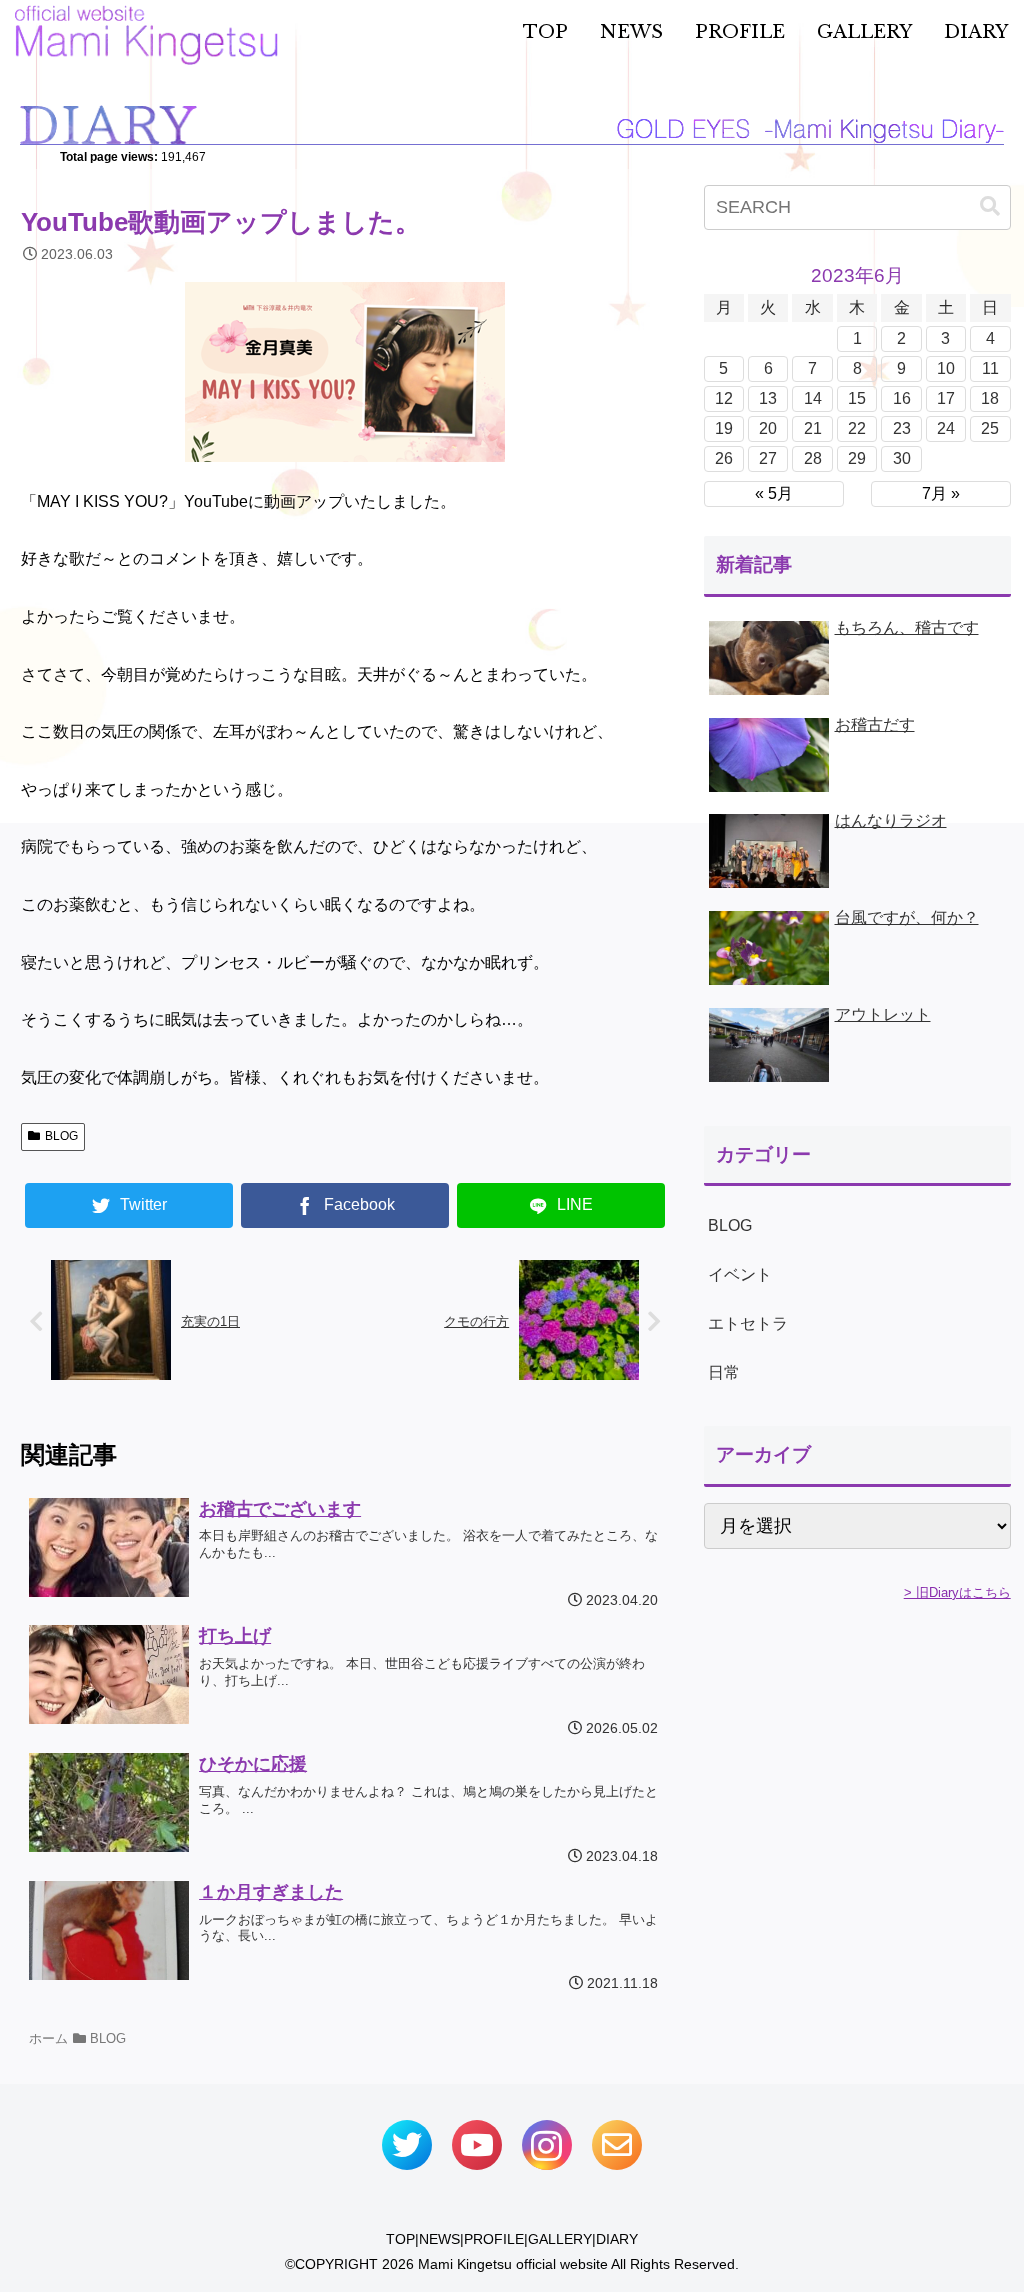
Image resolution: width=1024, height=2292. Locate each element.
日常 (724, 1372)
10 (946, 368)
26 (724, 458)
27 (768, 458)
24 (946, 428)
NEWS (439, 2239)
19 (724, 428)
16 (902, 398)
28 (813, 458)
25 (990, 428)
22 (857, 428)
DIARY (617, 2239)
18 (990, 398)
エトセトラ (748, 1323)
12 (724, 398)
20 (768, 428)
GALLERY (560, 2239)
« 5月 (774, 493)
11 (990, 368)
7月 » (941, 493)
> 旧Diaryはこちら (957, 1592)
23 (902, 428)
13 (768, 398)
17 (946, 398)
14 (813, 398)
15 (857, 398)
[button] (990, 206)
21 (813, 428)
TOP (400, 2239)
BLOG (61, 1136)
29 (857, 458)
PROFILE (494, 2239)
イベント (740, 1274)
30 (902, 458)
